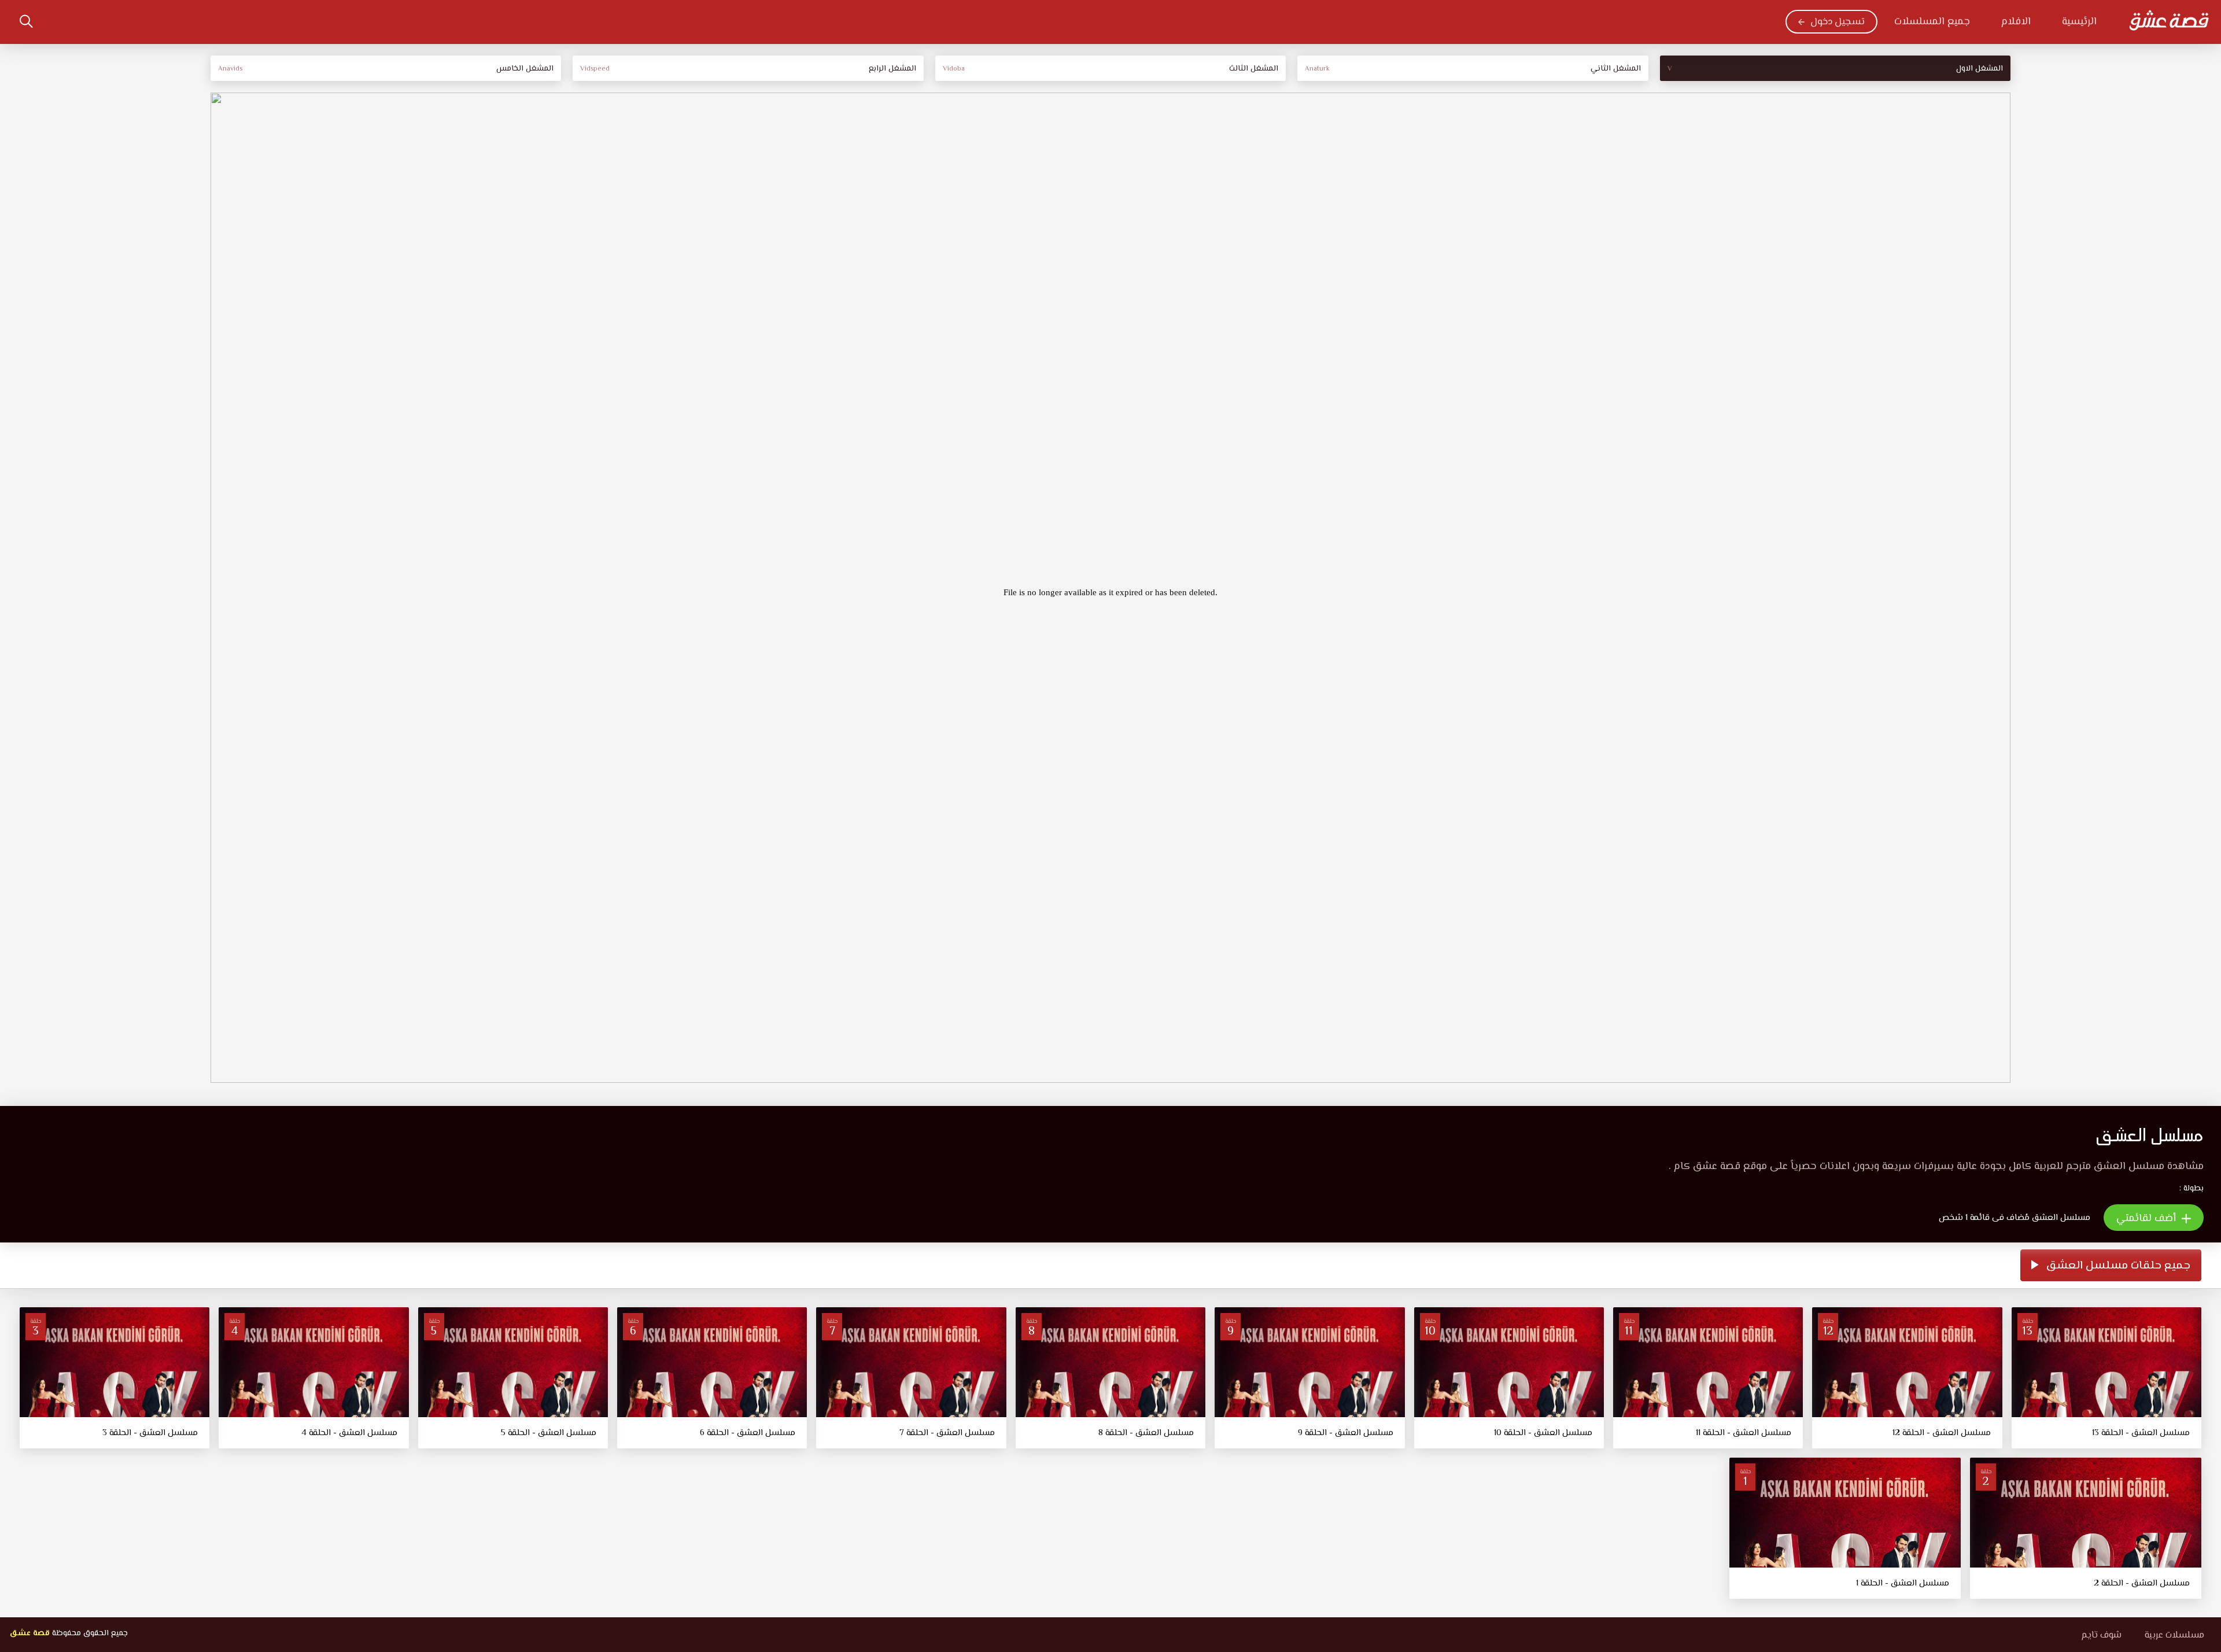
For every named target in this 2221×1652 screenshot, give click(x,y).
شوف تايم (2101, 1636)
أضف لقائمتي (2148, 1219)
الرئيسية (2079, 22)
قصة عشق (29, 1633)
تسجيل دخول (1838, 22)
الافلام (2016, 22)
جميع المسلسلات (1932, 22)
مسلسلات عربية (2174, 1636)
